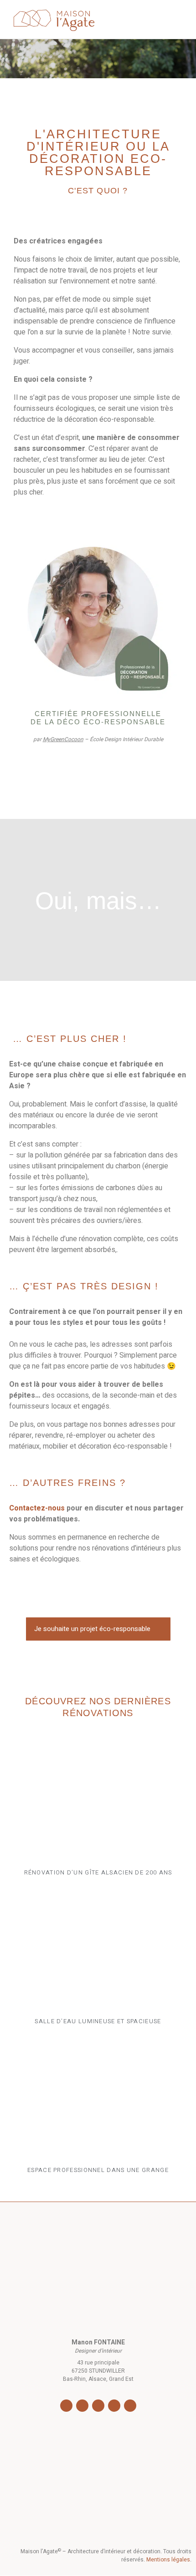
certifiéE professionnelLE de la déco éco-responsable (98, 718)
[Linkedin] (98, 2406)
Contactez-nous (37, 1508)
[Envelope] (130, 2406)
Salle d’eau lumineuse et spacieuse (98, 2021)
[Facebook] (66, 2406)
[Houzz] (114, 2406)
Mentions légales (168, 2560)
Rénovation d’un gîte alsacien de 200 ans (98, 1872)
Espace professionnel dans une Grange (98, 2170)
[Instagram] (82, 2406)
